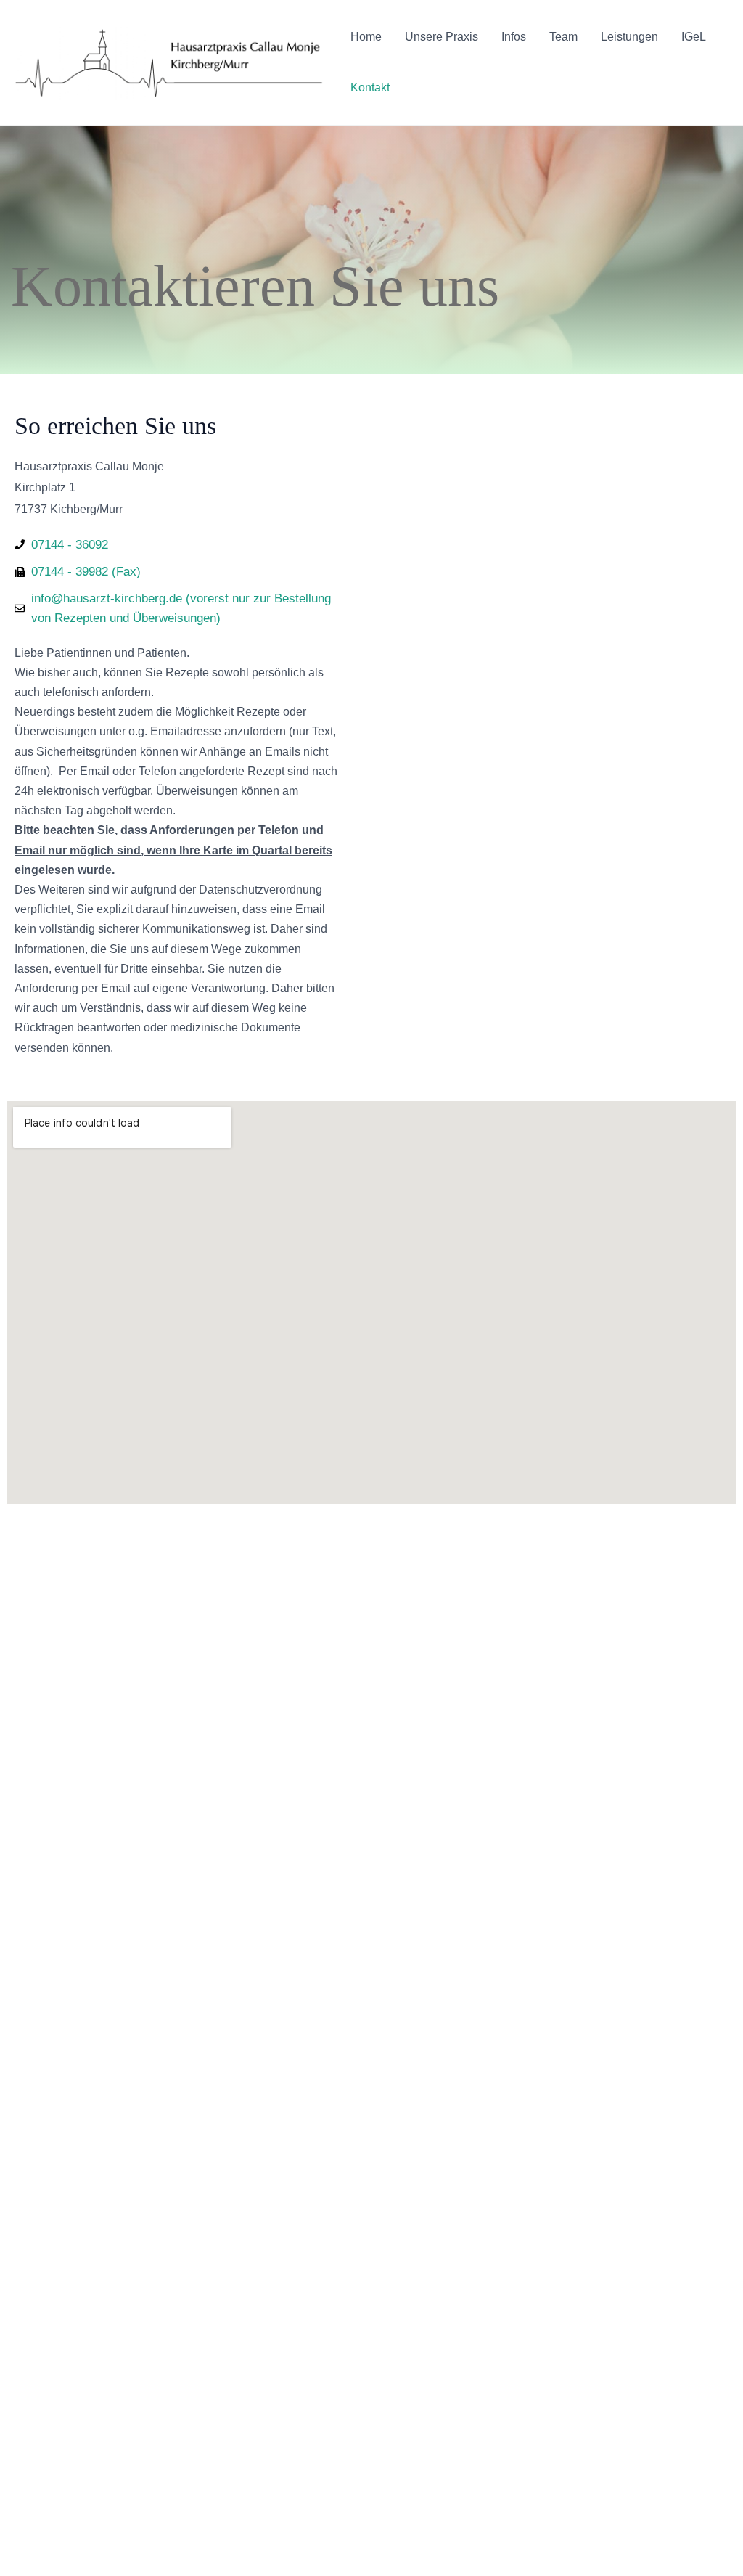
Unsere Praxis (442, 37)
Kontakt (370, 87)
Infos (514, 37)
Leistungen (629, 37)
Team (563, 37)
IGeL (694, 37)
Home (366, 37)
